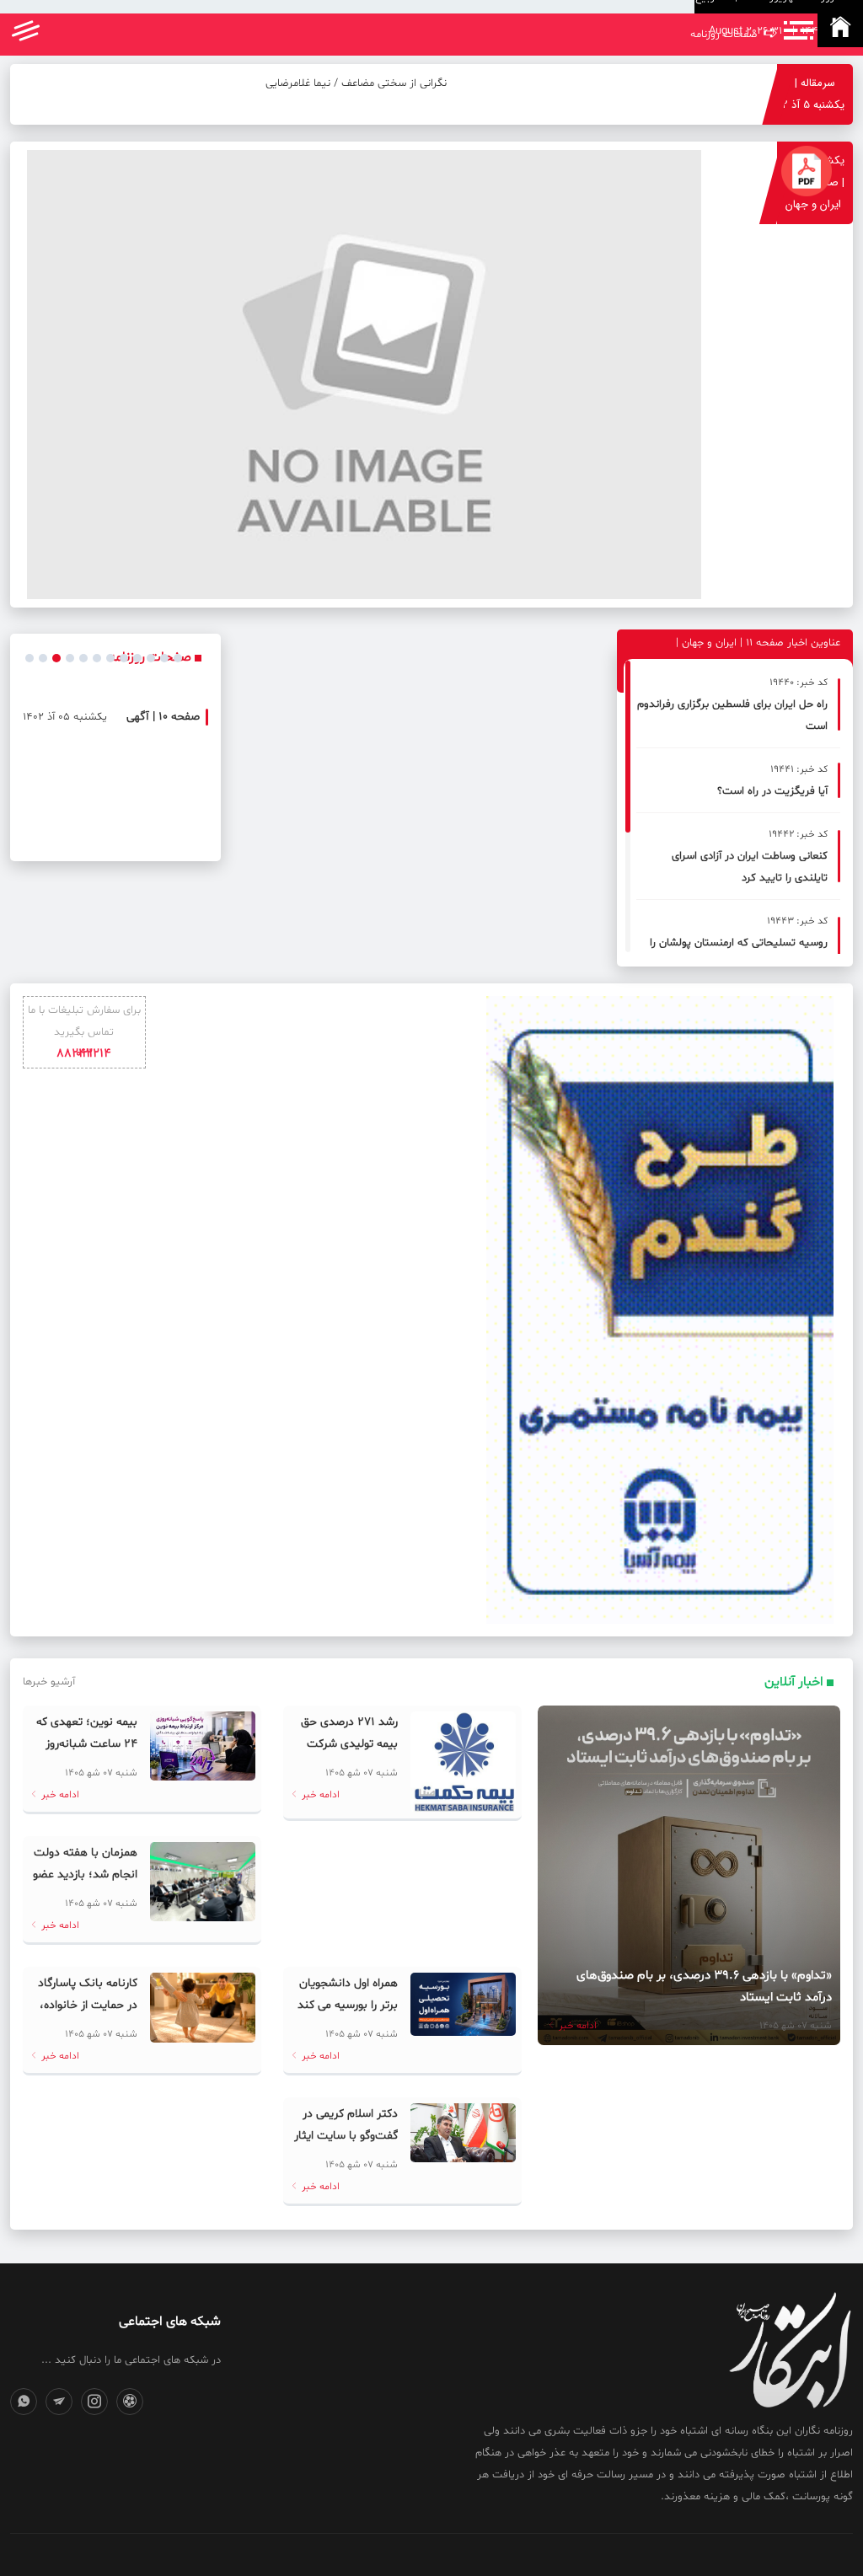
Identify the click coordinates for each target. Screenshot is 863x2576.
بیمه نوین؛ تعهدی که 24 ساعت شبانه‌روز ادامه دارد (87, 1744)
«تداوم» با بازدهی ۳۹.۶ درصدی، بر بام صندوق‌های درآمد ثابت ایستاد (704, 1987)
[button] (29, 658)
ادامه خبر (576, 2026)
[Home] (840, 30)
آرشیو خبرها (49, 1682)
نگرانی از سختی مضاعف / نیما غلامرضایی (356, 83)
